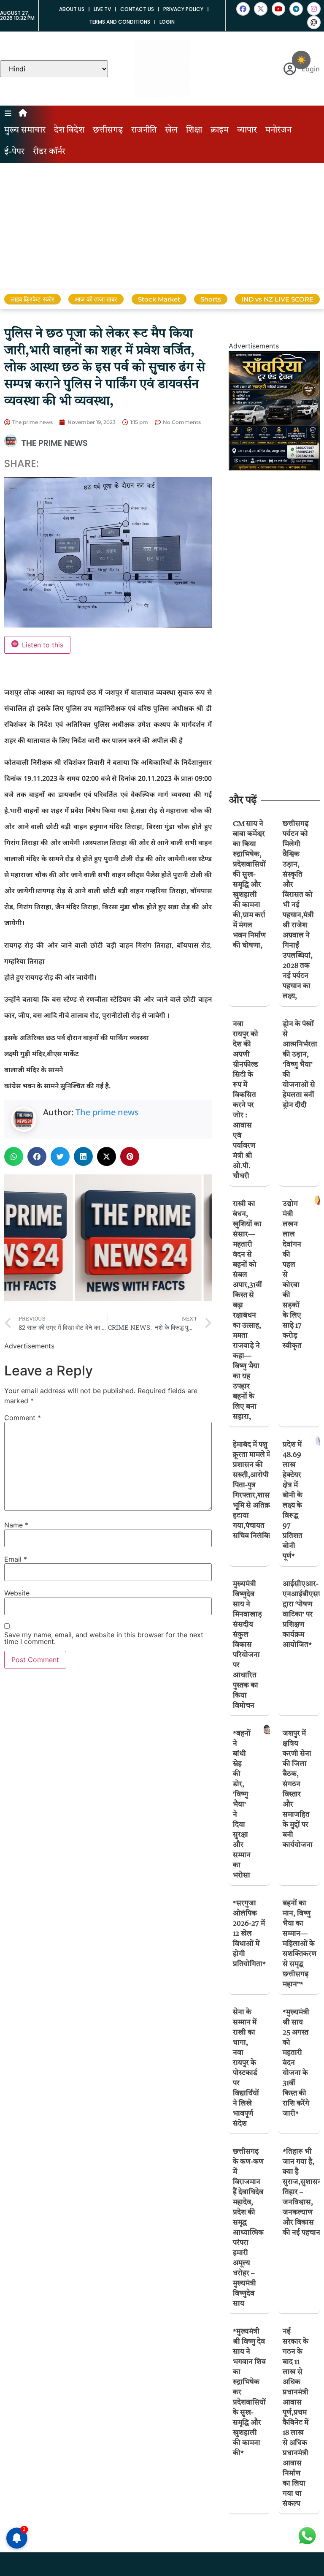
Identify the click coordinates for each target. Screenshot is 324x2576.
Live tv (102, 9)
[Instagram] (314, 9)
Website (17, 1593)
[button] (14, 1156)
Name (16, 1525)
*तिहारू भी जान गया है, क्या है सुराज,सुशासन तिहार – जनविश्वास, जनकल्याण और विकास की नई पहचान (302, 2192)
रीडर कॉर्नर (49, 152)
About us (72, 9)
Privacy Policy (183, 9)
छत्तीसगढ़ (108, 130)
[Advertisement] (162, 226)
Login (167, 22)
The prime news (107, 1112)
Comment (23, 1418)
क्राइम (220, 130)
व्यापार (247, 130)
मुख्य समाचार (25, 130)
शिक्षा (194, 130)
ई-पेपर (14, 152)
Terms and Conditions (120, 22)
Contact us (137, 9)
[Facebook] (243, 9)
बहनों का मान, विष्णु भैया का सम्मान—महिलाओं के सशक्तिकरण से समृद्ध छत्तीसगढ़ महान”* (300, 1944)
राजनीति (144, 130)
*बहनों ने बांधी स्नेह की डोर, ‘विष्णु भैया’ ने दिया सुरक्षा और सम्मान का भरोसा (242, 1805)
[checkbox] (301, 60)
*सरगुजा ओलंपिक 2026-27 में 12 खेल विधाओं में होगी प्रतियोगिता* (249, 1934)
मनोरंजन (278, 130)
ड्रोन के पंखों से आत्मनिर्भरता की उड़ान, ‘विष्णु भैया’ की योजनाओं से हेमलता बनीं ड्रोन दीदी (300, 1065)
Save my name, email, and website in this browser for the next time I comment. (104, 1638)
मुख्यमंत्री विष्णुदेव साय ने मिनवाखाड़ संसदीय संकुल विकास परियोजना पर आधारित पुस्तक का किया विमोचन (247, 1645)
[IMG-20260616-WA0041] (274, 468)
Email (16, 1559)
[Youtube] (278, 9)
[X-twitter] (261, 9)
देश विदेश (69, 130)
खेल (171, 130)
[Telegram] (296, 9)
